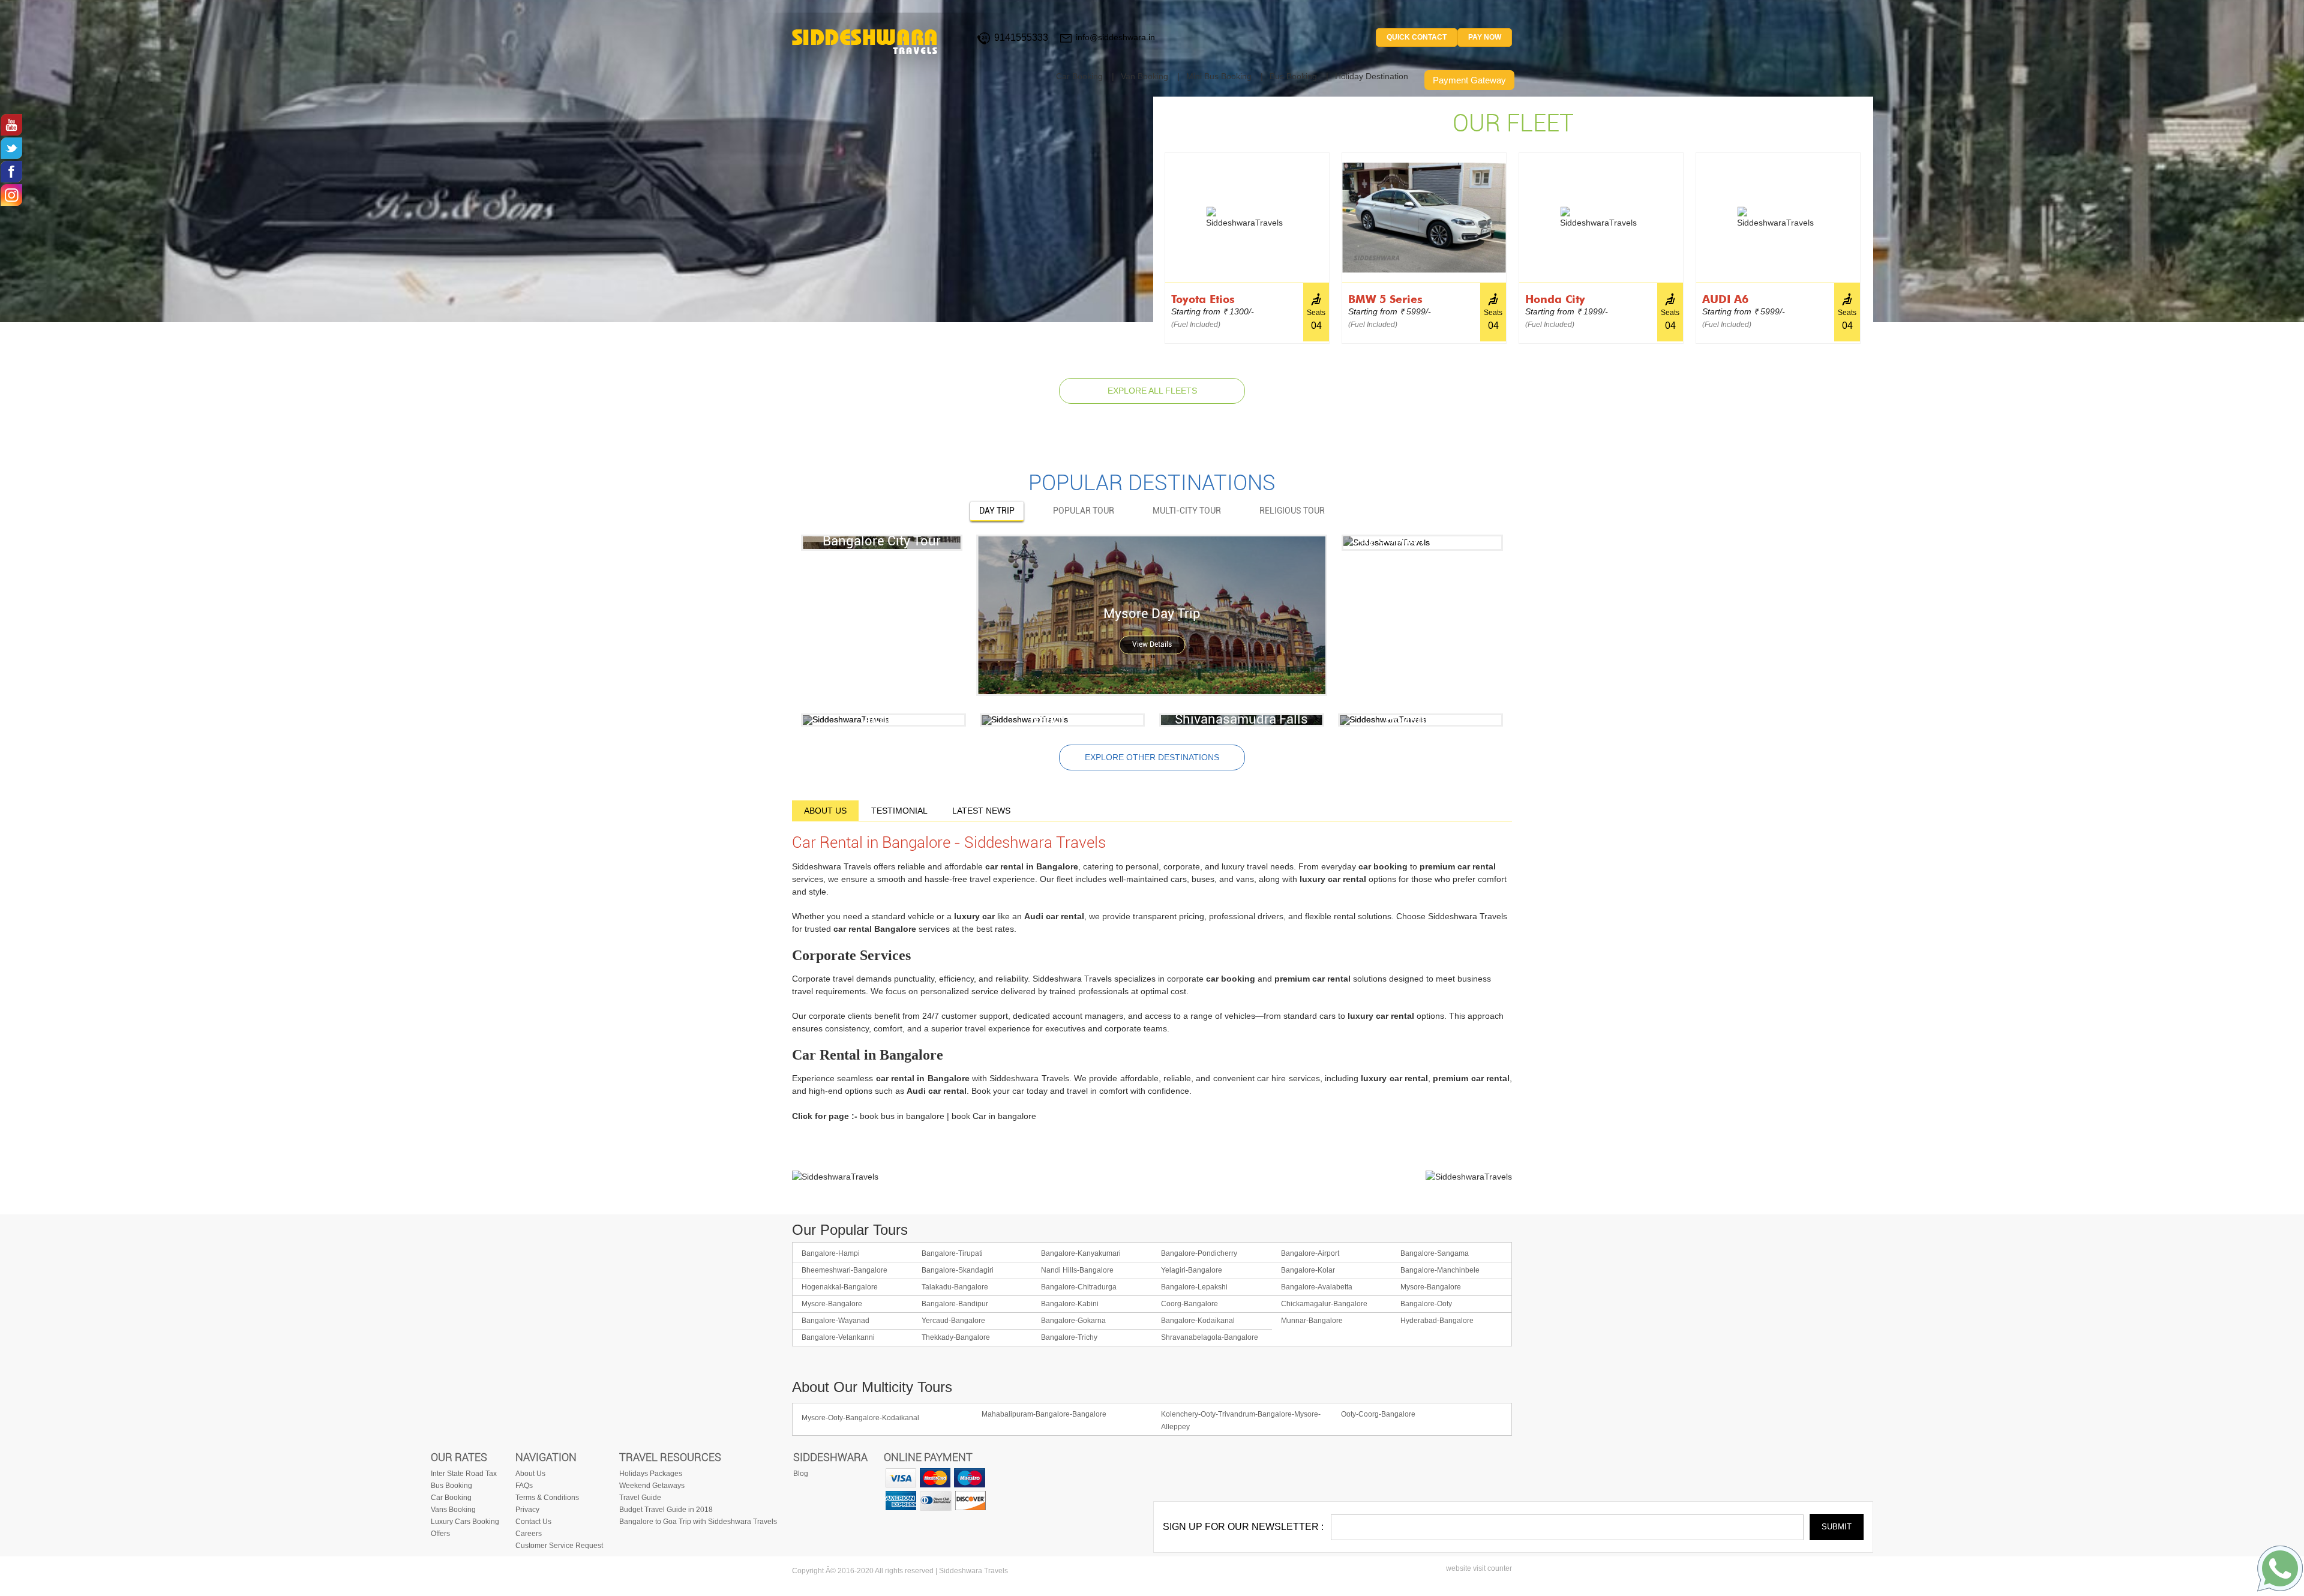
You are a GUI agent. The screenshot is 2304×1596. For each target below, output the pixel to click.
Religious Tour (1292, 511)
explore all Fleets (1152, 391)
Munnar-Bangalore (1312, 1321)
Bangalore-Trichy (1069, 1337)
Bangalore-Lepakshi (1194, 1287)
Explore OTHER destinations (1152, 757)
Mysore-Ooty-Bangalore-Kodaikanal (860, 1418)
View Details (1152, 645)
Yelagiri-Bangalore (1192, 1270)
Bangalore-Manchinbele (1440, 1270)
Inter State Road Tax (464, 1474)
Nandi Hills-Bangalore (1077, 1270)
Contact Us (533, 1522)
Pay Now (1485, 37)
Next (1867, 240)
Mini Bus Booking (1219, 76)
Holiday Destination (1372, 76)
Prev (1158, 240)
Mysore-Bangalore (1431, 1287)
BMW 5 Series (1385, 299)
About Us (530, 1474)
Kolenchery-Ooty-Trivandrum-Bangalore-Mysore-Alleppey (1241, 1420)
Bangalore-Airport (1310, 1253)
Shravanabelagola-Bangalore (1210, 1337)
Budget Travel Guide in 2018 (666, 1510)
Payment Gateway (1469, 80)
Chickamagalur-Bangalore (1324, 1304)
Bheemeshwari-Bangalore (844, 1270)
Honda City (1555, 299)
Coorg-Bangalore (1189, 1304)
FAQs (524, 1486)
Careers (529, 1534)
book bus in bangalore (902, 1116)
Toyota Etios (1203, 299)
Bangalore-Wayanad (835, 1321)
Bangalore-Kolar (1308, 1270)
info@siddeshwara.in (1115, 37)
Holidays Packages (651, 1474)
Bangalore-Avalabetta (1317, 1287)
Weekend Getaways (652, 1486)
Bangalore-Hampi (831, 1253)
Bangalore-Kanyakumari (1081, 1253)
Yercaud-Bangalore (953, 1321)
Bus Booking (1293, 76)
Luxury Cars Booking (465, 1522)
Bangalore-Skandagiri (958, 1270)
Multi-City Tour (1187, 511)
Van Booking (1144, 76)
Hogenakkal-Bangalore (840, 1287)
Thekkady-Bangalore (956, 1337)
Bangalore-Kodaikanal (1198, 1321)
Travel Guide (640, 1498)
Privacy (527, 1510)
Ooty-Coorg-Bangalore (1378, 1414)
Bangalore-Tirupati (952, 1253)
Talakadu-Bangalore (955, 1287)
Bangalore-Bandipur (955, 1304)
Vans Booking (453, 1510)
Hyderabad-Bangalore (1437, 1321)
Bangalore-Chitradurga (1079, 1287)
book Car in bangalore (994, 1116)
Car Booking (1079, 76)
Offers (440, 1534)
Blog (801, 1474)
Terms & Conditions (547, 1498)
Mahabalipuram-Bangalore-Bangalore (1044, 1414)
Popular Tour (1084, 511)
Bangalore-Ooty (1426, 1304)
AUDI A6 (1725, 299)
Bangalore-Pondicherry (1199, 1253)
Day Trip (997, 511)
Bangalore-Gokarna (1073, 1321)
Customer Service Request (559, 1546)
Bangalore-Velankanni (838, 1337)
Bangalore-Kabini (1070, 1304)
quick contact (1417, 37)
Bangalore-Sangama (1435, 1253)
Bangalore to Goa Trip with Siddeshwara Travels (698, 1522)
